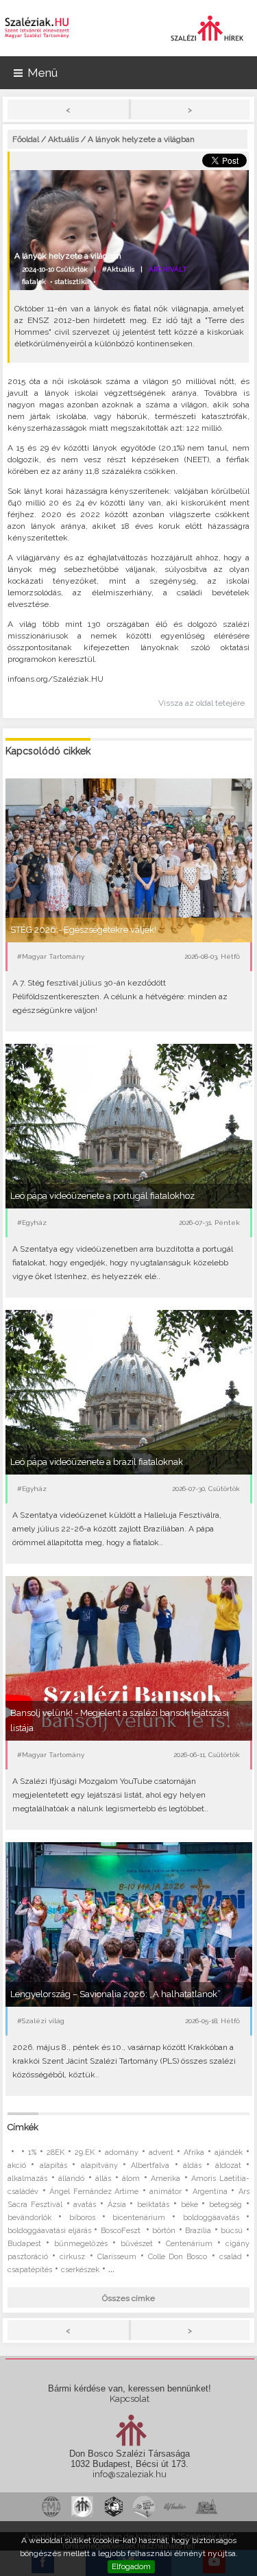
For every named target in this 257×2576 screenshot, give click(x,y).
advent (161, 2152)
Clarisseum (117, 2257)
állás (103, 2179)
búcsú (232, 2231)
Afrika (194, 2152)
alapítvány (99, 2166)
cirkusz (72, 2257)
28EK (56, 2152)
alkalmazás (27, 2179)
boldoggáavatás (211, 2218)
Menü (42, 73)
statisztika (72, 282)
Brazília (198, 2231)
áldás (192, 2166)
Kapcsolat (130, 2399)
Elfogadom (131, 2566)
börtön (164, 2231)
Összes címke (128, 2298)
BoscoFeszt (122, 2231)
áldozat (228, 2166)
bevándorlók (29, 2218)
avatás (85, 2205)
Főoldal (26, 139)
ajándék (229, 2152)
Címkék (23, 2127)
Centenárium (189, 2244)
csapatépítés (30, 2270)
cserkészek (80, 2270)
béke (189, 2205)
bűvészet (137, 2244)
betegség (225, 2205)
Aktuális (63, 139)
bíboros (82, 2218)
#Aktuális (118, 269)
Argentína (210, 2192)
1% (32, 2152)
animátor (166, 2192)
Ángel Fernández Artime (94, 2192)
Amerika (166, 2179)
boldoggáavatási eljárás (49, 2231)
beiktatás (153, 2205)
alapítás (53, 2166)
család (231, 2257)
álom (131, 2179)
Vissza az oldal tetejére (201, 703)
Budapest (24, 2244)
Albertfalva (150, 2166)
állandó (71, 2179)
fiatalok (34, 282)
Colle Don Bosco (178, 2257)
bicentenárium (139, 2218)
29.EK (85, 2152)
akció (17, 2166)
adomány (122, 2152)
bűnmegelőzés (81, 2244)
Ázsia (117, 2205)
